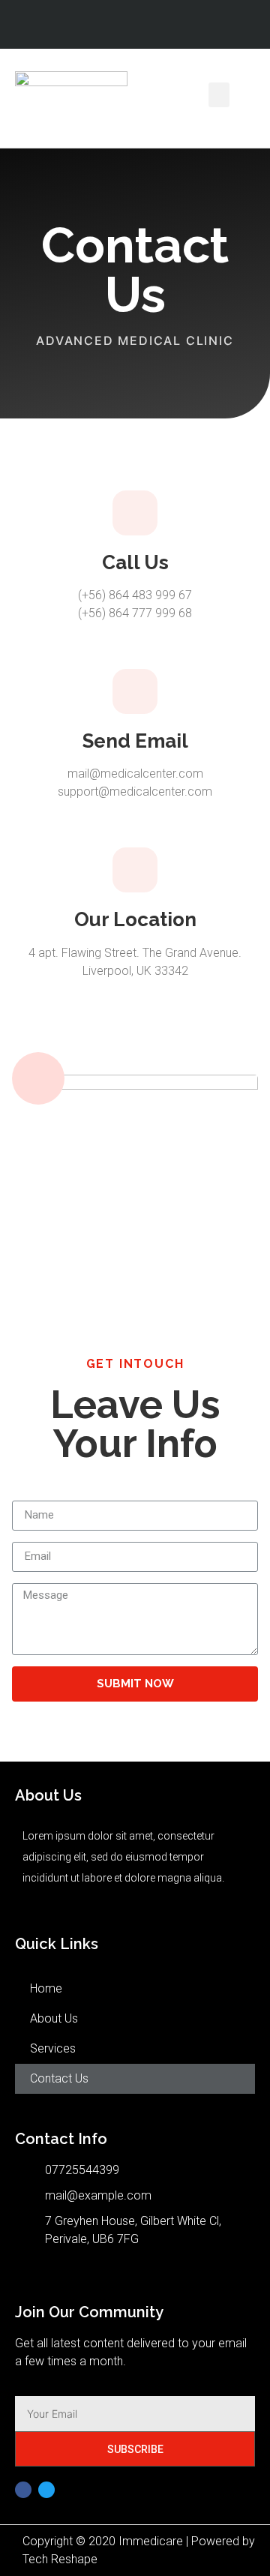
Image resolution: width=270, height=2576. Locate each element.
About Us (54, 2018)
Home (46, 1988)
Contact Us (59, 2078)
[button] (219, 95)
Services (53, 2048)
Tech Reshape (60, 2559)
